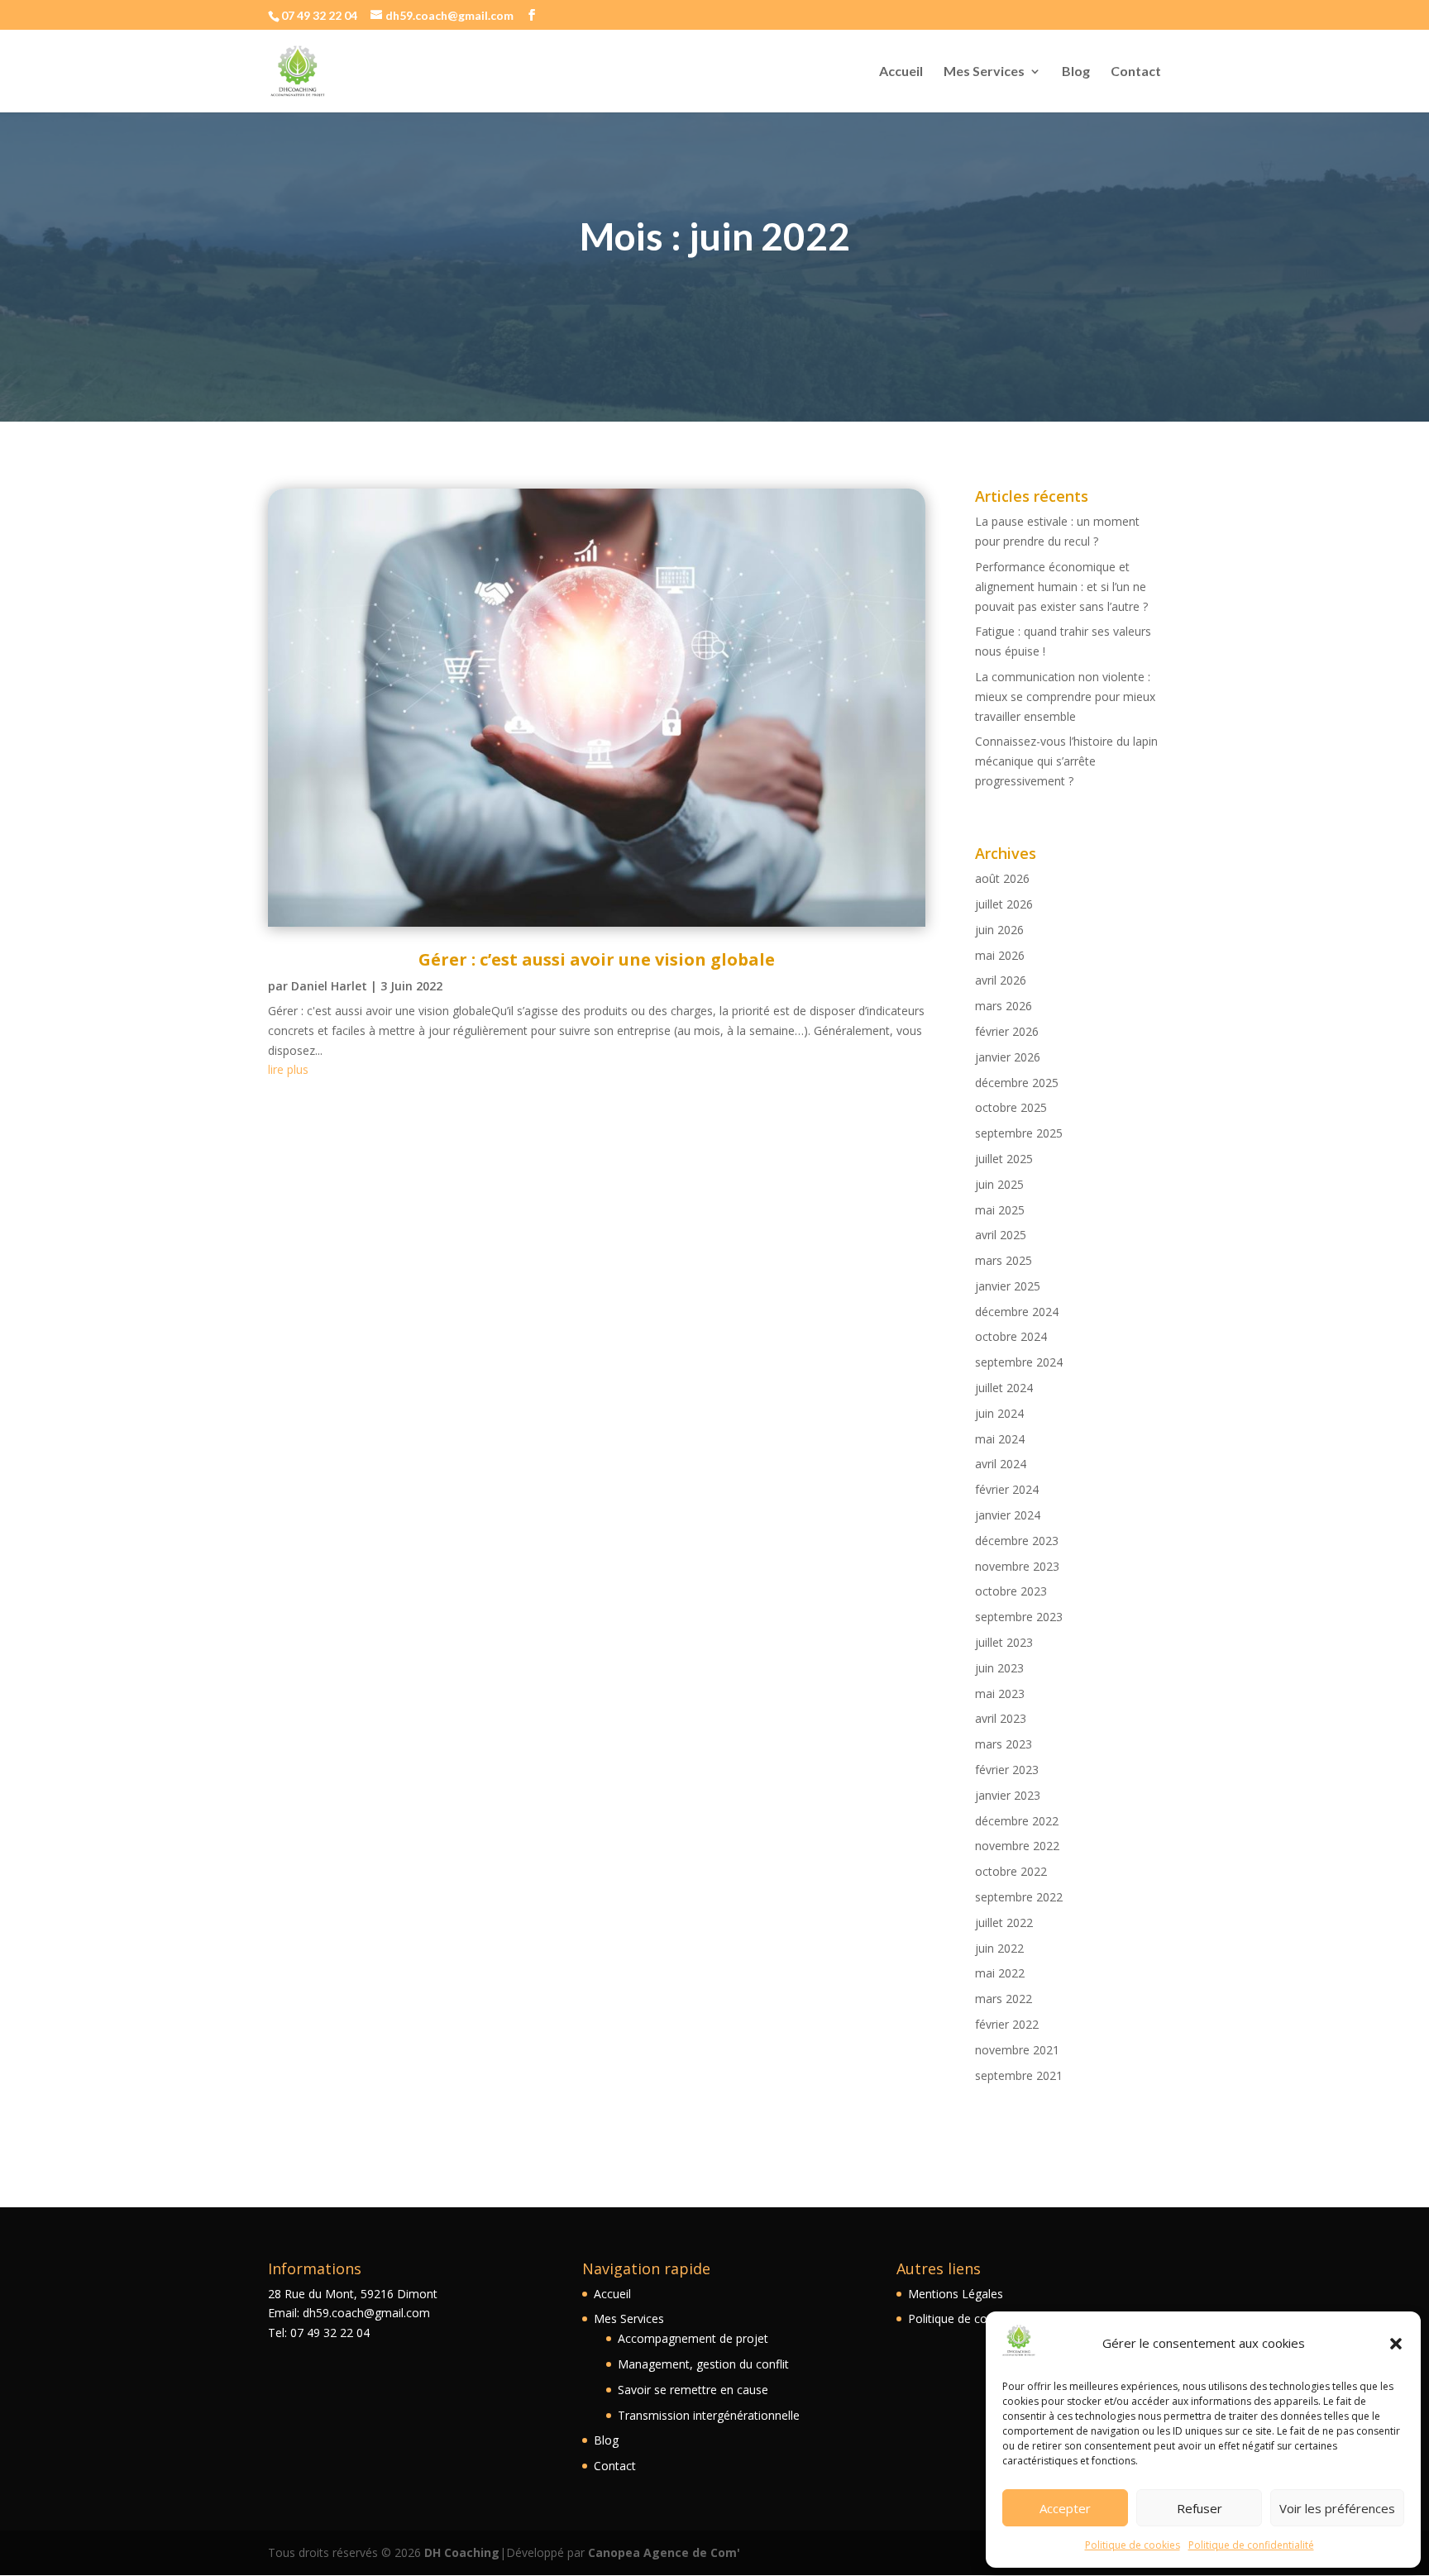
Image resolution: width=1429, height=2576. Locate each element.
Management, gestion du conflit (703, 2364)
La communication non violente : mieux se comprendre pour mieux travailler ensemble (1065, 696)
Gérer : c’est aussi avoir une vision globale (597, 959)
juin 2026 (999, 930)
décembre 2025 (1017, 1083)
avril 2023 (1001, 1718)
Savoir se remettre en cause (693, 2390)
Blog (1076, 72)
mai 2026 (1000, 955)
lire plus (288, 1069)
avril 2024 (1001, 1464)
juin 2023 (999, 1668)
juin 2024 (999, 1413)
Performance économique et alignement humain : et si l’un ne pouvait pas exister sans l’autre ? (1061, 587)
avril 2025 (1001, 1235)
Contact (1136, 72)
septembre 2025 (1019, 1133)
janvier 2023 (1008, 1795)
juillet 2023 (1004, 1642)
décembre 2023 (1017, 1541)
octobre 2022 (1011, 1871)
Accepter (1065, 2508)
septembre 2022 (1019, 1897)
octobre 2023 (1011, 1591)
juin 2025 (999, 1184)
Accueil (901, 72)
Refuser (1200, 2508)
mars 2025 (1004, 1260)
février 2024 (1007, 1489)
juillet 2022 (1004, 1922)
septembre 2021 (1019, 2075)
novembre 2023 (1017, 1566)
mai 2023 (1000, 1693)
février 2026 (1007, 1031)
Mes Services (984, 72)
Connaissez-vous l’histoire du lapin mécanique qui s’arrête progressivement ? (1066, 761)
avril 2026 (1001, 980)
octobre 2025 (1011, 1107)
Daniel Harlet (329, 986)
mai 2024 (1000, 1439)
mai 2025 (1000, 1210)
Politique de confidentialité (1251, 2545)
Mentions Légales (956, 2294)
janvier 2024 (1008, 1515)
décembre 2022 (1017, 1821)
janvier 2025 (1008, 1286)
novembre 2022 (1017, 1846)
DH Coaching (462, 2552)
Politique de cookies (1133, 2545)
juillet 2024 (1004, 1388)
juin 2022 (999, 1948)
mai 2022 (1000, 1973)
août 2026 (1002, 878)
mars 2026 (1004, 1006)
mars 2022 (1004, 1999)
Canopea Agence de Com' (664, 2552)
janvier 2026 (1008, 1057)
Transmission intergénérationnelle (709, 2415)
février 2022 (1007, 2024)
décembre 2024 (1017, 1312)
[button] (1396, 2344)
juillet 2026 (1004, 904)
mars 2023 (1004, 1744)
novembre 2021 (1017, 2050)
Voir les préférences (1337, 2508)
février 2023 (1007, 1770)
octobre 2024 (1011, 1336)
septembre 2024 (1019, 1362)
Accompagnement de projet (693, 2338)
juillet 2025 (1004, 1159)
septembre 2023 (1019, 1617)
